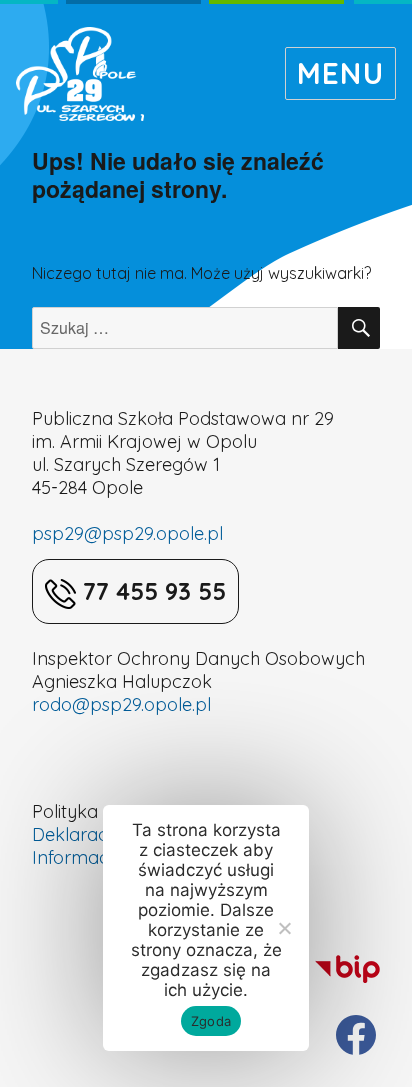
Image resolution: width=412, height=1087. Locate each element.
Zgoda (211, 1021)
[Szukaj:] (185, 328)
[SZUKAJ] (359, 328)
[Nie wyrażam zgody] (284, 928)
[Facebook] (356, 1035)
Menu (340, 73)
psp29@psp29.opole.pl (127, 533)
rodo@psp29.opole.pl (121, 704)
